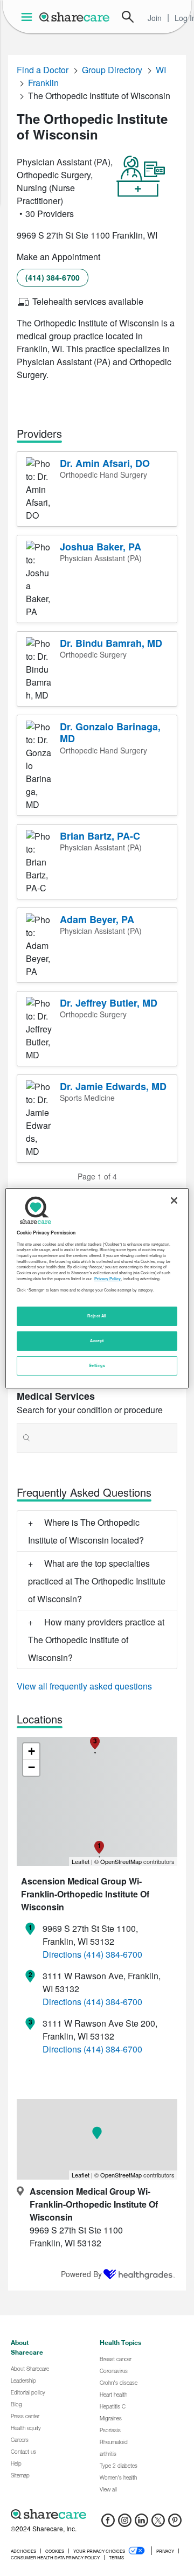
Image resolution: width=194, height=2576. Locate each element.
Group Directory (112, 70)
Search (128, 17)
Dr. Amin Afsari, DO (105, 463)
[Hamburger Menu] (29, 17)
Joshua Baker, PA (101, 547)
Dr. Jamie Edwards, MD (113, 1086)
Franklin (43, 83)
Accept (97, 1341)
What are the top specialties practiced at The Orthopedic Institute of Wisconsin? (97, 1581)
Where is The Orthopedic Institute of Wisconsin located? (86, 1531)
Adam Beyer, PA (97, 919)
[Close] (174, 1200)
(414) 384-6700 (53, 277)
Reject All (97, 1316)
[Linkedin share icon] (141, 2523)
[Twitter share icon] (158, 2523)
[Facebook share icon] (108, 2523)
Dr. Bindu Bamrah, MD (111, 643)
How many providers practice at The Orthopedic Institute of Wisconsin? (96, 1640)
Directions (62, 1954)
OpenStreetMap (121, 1861)
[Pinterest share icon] (175, 2523)
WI (161, 70)
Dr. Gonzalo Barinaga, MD (110, 733)
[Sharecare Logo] (75, 17)
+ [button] (32, 1751)
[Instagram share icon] (125, 2523)
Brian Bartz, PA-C (100, 836)
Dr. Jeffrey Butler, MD (109, 1003)
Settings (97, 1365)
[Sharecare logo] (97, 2514)
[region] (97, 1288)
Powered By (81, 2274)
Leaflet (81, 1861)
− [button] (32, 1767)
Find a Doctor (43, 70)
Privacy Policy (108, 1279)
